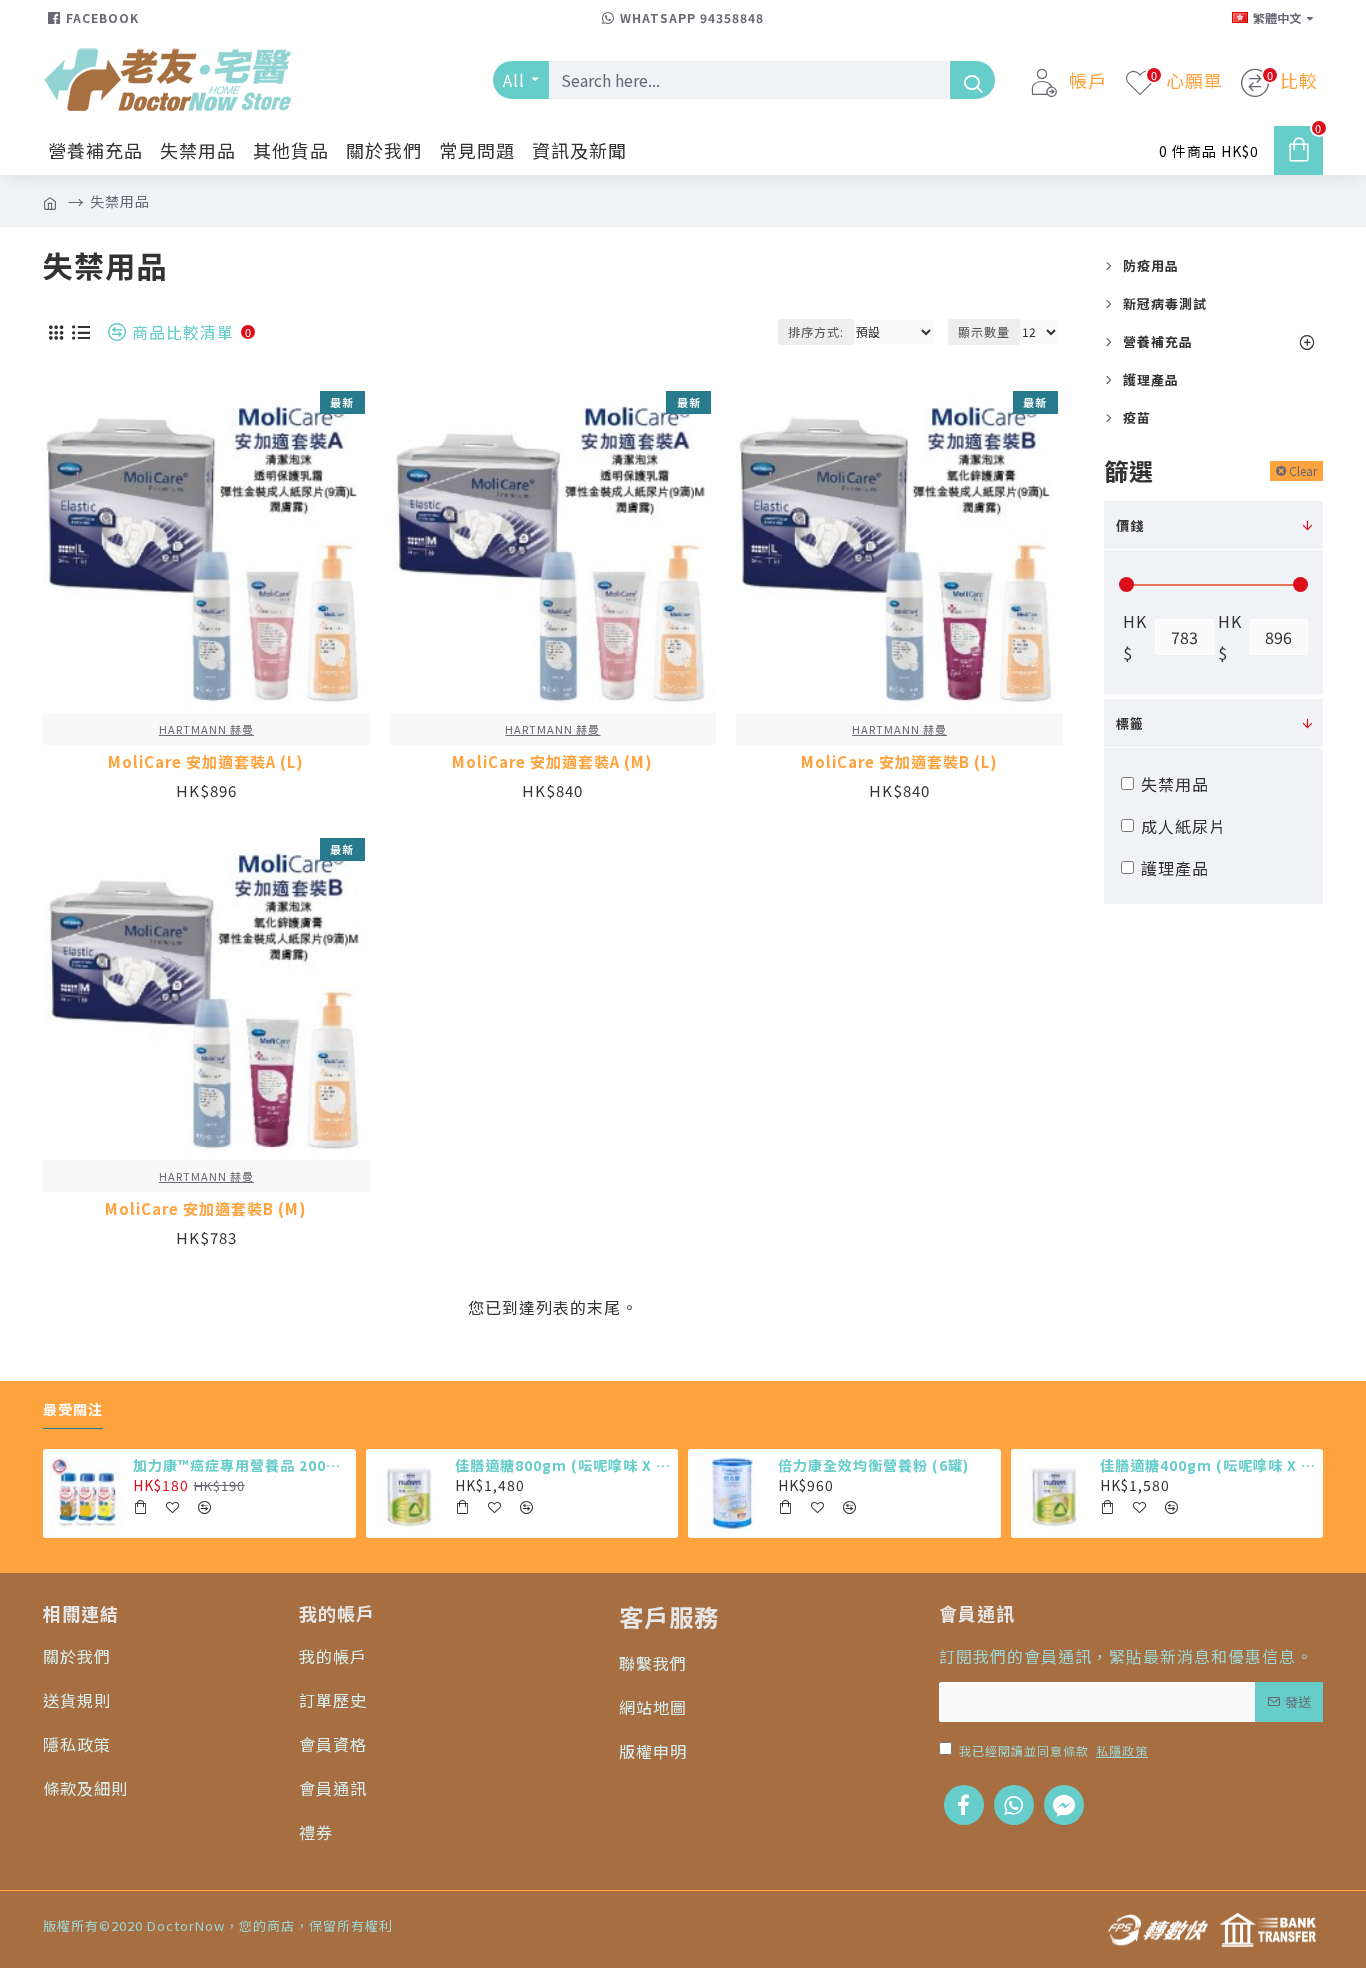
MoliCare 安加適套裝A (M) (552, 762)
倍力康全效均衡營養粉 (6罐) (873, 1465)
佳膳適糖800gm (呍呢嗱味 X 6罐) (563, 1465)
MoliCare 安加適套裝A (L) (206, 762)
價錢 (1130, 525)
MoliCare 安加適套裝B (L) (899, 762)
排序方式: (816, 331)
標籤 (1130, 723)
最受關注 (73, 1410)
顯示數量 (984, 331)
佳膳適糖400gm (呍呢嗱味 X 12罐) (1208, 1465)
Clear (1303, 470)
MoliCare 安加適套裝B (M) (206, 1209)
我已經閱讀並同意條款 (1053, 1750)
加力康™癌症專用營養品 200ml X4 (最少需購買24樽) (241, 1465)
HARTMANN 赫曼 (206, 729)
